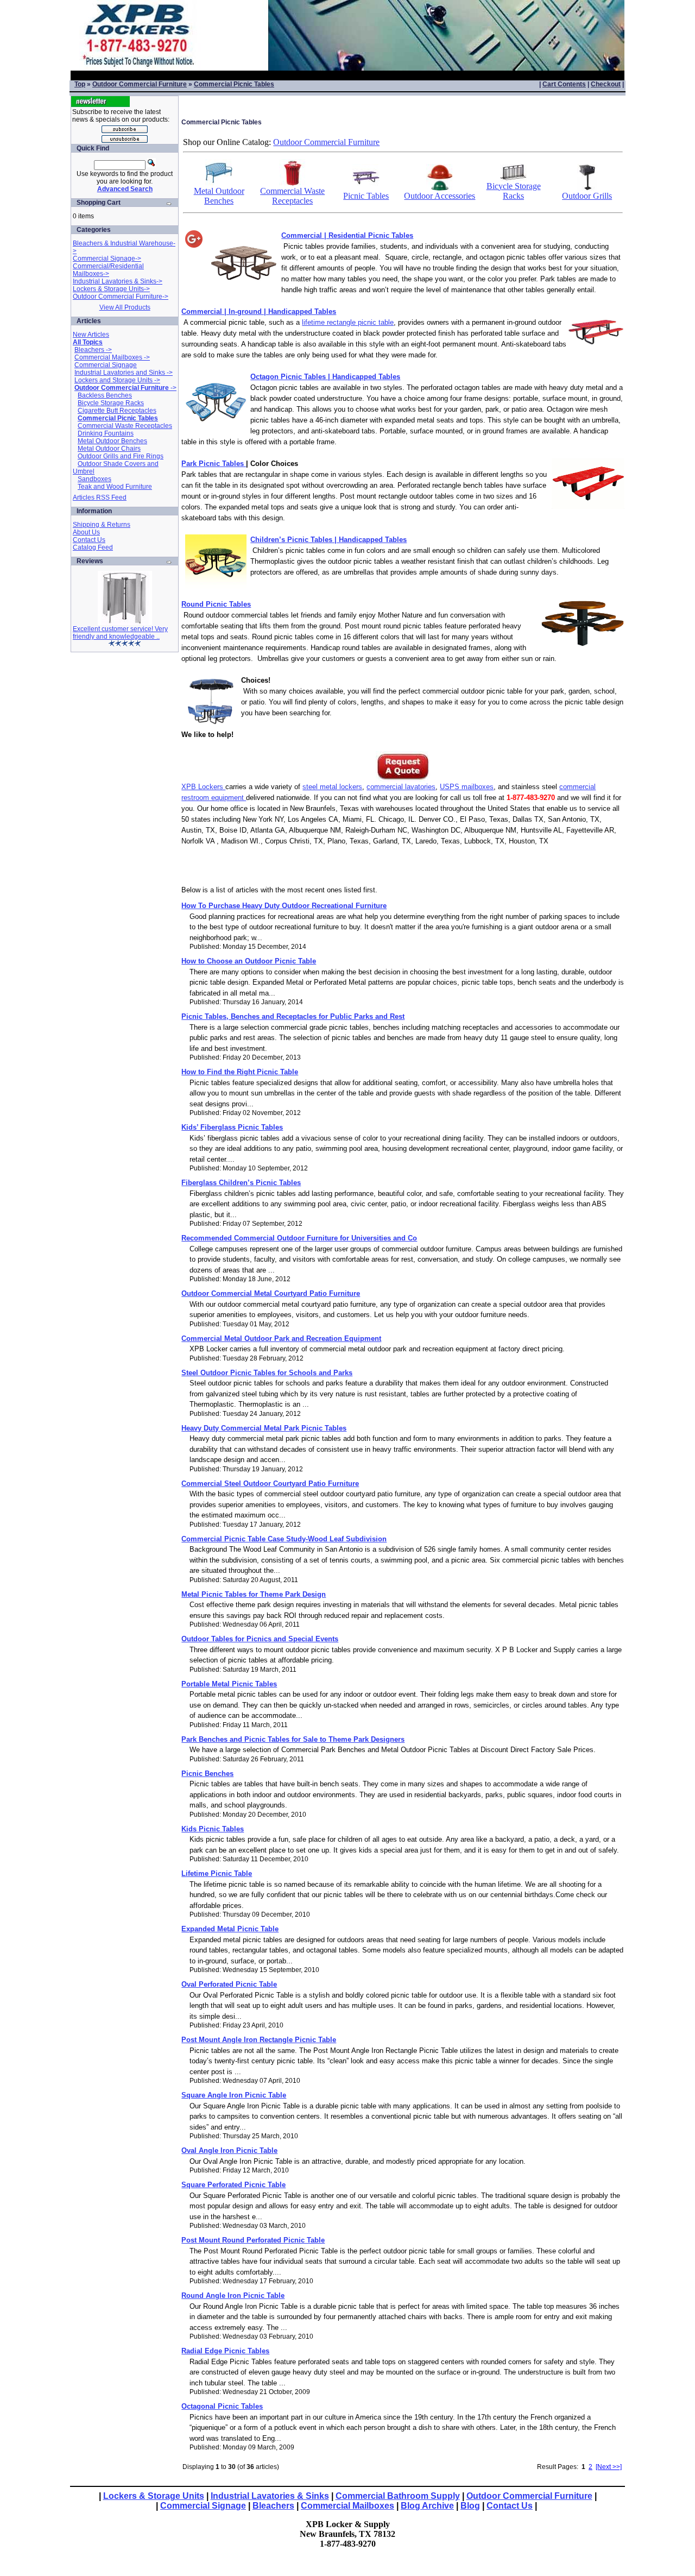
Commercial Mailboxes (347, 2506)
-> (125, 388)
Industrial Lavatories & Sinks (270, 2496)
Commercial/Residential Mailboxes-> (108, 270)
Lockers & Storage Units (154, 2496)
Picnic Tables (366, 196)
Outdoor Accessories (440, 196)
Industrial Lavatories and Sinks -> (124, 373)
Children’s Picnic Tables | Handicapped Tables (328, 540)
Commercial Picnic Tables (234, 84)
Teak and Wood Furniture (115, 487)
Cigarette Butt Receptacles (117, 411)
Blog (470, 2506)
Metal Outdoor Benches (112, 441)
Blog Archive (427, 2506)
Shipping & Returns (102, 525)
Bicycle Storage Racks (111, 403)
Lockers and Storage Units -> (117, 380)
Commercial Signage (106, 365)
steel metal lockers (332, 787)
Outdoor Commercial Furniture (140, 84)
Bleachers (273, 2506)
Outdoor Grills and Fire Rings (121, 456)
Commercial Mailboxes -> (112, 357)
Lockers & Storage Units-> (111, 289)
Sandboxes (94, 479)
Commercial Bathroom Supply (398, 2496)
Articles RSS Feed (100, 497)
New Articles (91, 335)
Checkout (606, 84)
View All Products (125, 307)
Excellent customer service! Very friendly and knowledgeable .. (120, 633)
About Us (86, 532)
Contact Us (89, 540)
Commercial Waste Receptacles (125, 426)
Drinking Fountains (106, 433)
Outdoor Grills (587, 196)
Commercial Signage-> (107, 259)
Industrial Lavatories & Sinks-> (118, 281)
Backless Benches (105, 395)
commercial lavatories (401, 787)
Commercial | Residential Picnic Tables (347, 235)
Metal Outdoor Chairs (109, 449)
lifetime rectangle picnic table (348, 322)
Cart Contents (564, 84)
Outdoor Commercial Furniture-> (121, 297)
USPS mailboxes (467, 787)
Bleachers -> (93, 350)
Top (80, 84)
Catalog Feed (93, 547)
